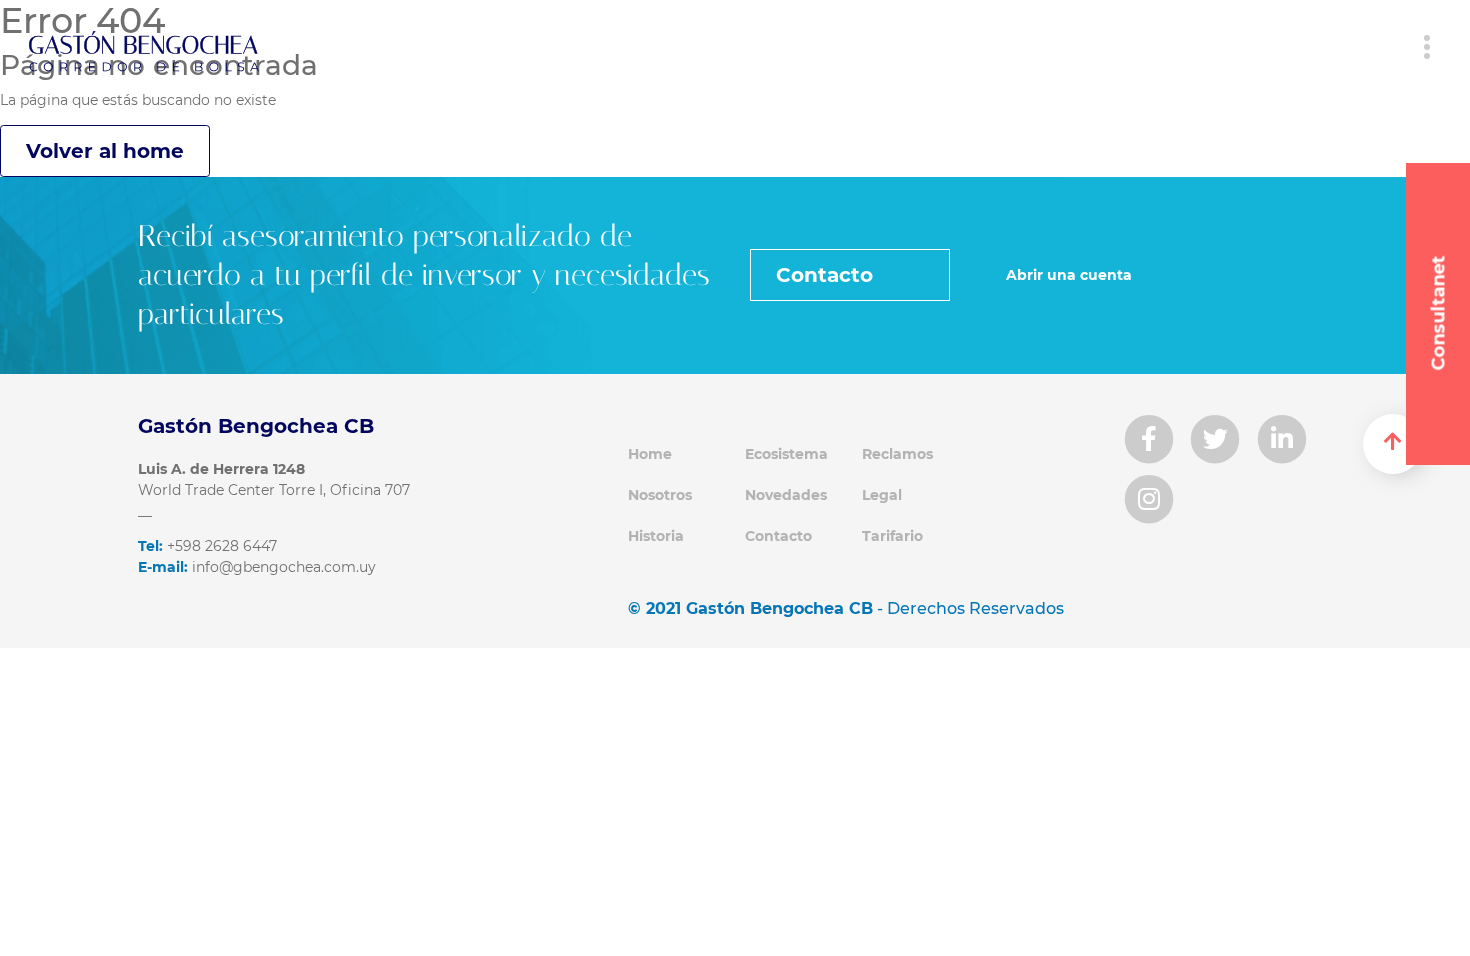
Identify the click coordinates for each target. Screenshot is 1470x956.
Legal (882, 495)
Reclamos (897, 454)
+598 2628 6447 (207, 546)
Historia (656, 536)
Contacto (827, 275)
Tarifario (892, 536)
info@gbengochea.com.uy (257, 567)
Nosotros (660, 495)
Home (650, 454)
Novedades (786, 495)
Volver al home (105, 151)
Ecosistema (786, 454)
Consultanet (1439, 313)
